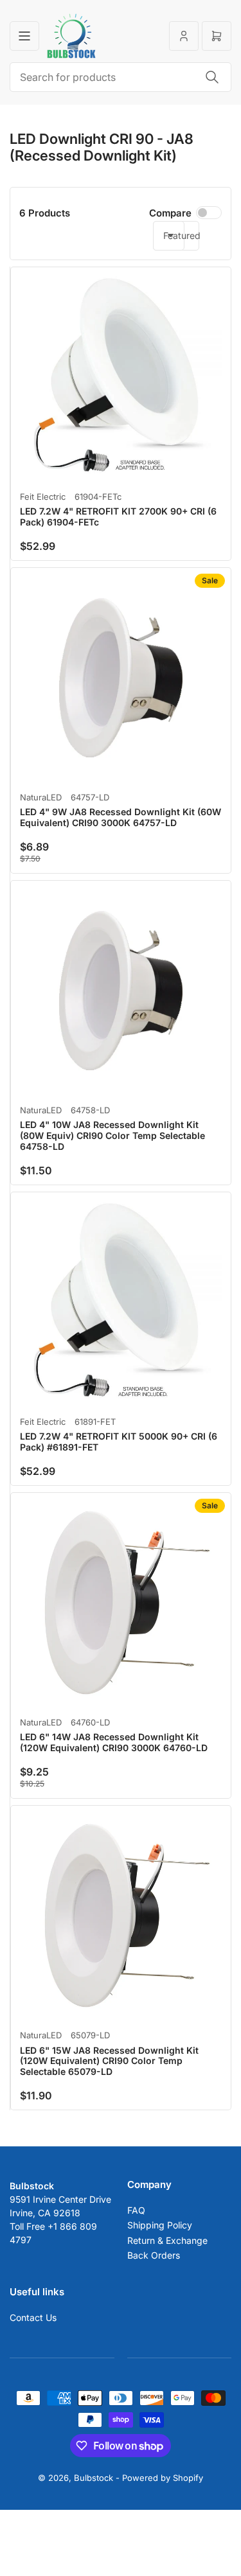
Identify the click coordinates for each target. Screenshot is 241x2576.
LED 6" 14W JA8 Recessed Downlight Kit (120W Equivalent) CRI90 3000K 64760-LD (114, 1742)
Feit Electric (43, 497)
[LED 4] (121, 678)
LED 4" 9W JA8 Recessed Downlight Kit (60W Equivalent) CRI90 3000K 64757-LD (121, 817)
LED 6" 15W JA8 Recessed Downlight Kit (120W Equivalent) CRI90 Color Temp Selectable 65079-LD (109, 2061)
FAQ (136, 2210)
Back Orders (154, 2255)
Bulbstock (94, 2478)
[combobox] (121, 77)
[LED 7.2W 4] (121, 377)
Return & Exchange (167, 2240)
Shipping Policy (160, 2225)
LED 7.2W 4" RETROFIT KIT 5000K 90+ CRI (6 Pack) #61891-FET (119, 1442)
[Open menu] (24, 36)
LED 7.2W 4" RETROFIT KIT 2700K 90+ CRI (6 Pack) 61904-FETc (118, 516)
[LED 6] (121, 1603)
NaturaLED (41, 797)
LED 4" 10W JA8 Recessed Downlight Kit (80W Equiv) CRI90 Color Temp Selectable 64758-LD (112, 1135)
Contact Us (33, 2317)
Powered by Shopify (163, 2478)
